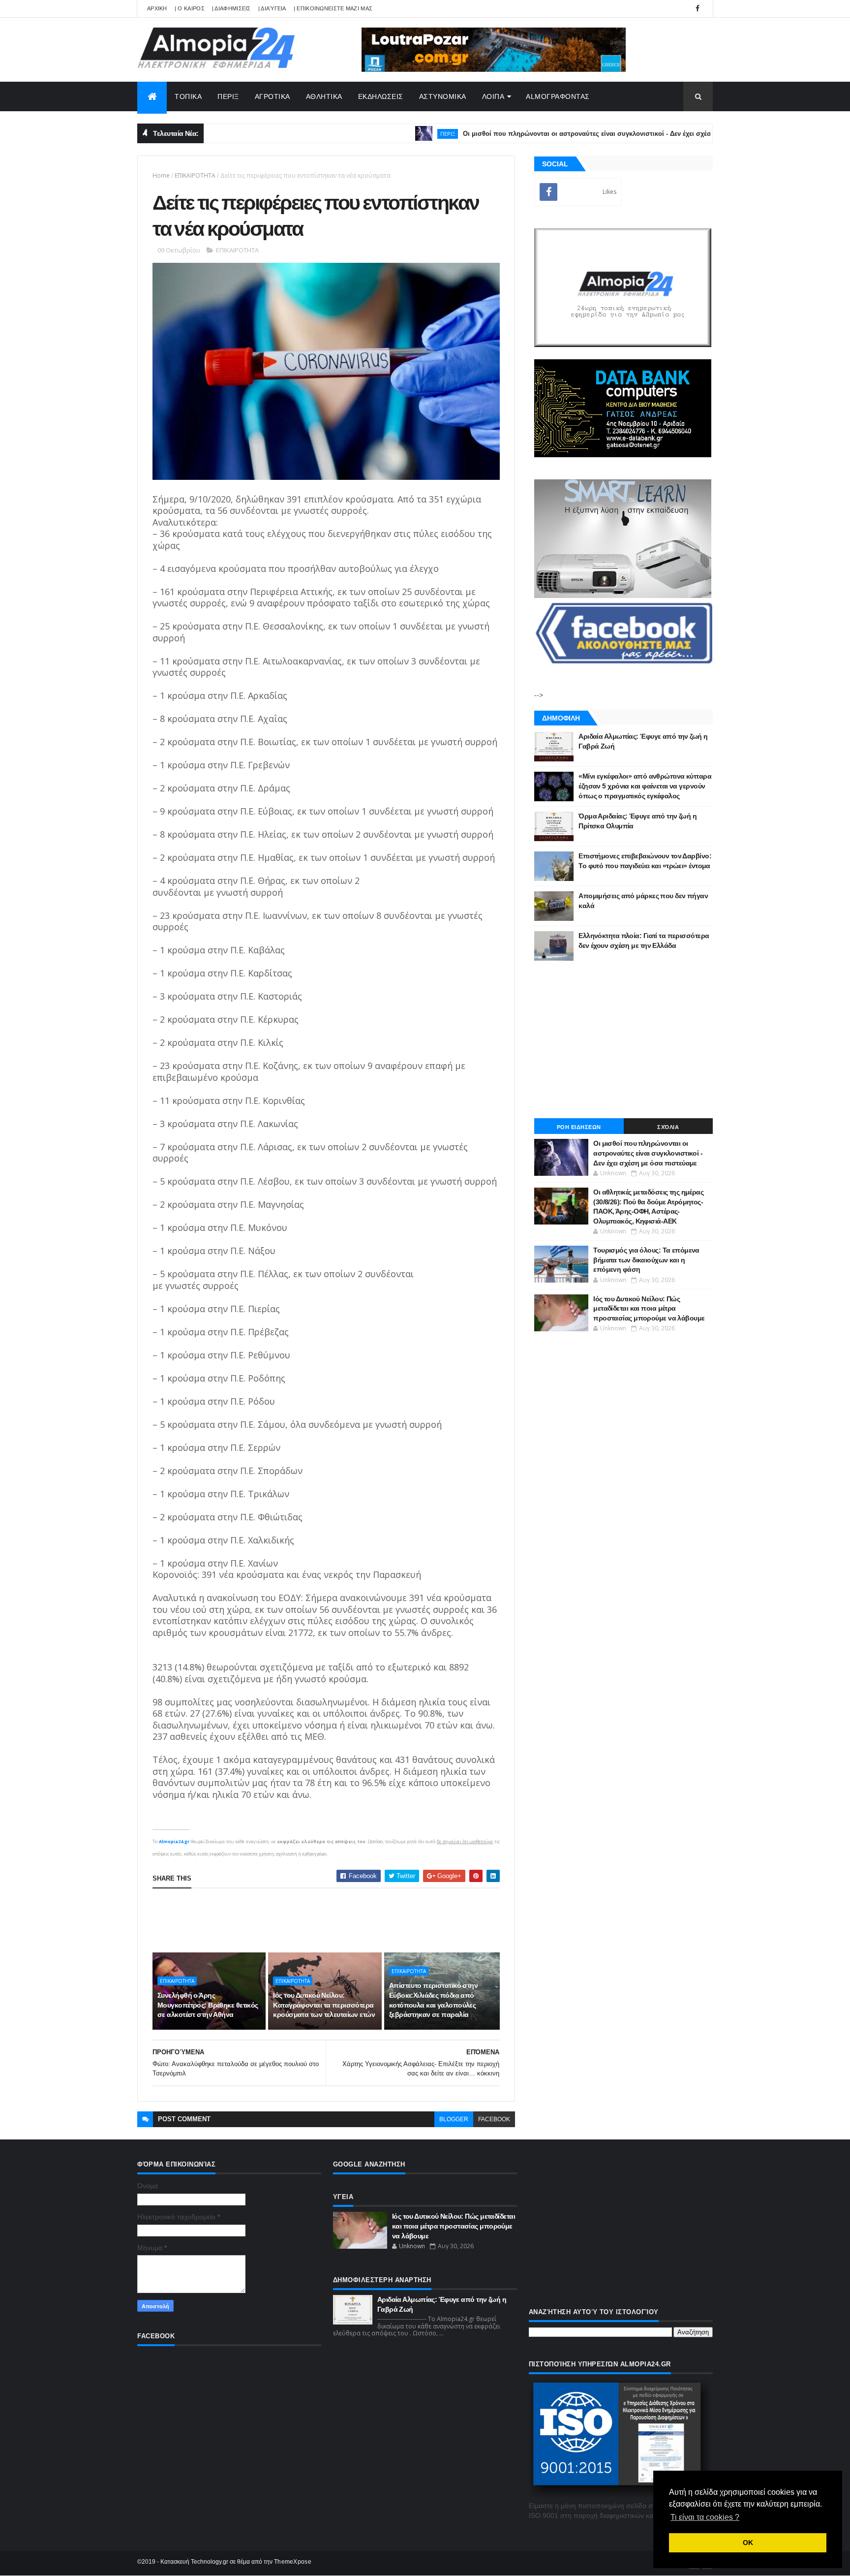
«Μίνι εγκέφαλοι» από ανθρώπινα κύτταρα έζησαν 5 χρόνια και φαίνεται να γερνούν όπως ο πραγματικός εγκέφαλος (645, 786)
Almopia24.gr (174, 1841)
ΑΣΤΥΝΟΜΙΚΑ (443, 96)
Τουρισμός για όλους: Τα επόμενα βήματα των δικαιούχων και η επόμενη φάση (646, 1260)
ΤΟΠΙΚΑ (188, 96)
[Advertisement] (332, 1920)
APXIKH (157, 8)
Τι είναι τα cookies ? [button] (705, 2517)
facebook (494, 2119)
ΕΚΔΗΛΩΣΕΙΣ (381, 96)
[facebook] (698, 9)
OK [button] (748, 2543)
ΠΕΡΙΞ (228, 96)
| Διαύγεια (272, 8)
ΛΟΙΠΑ (493, 96)
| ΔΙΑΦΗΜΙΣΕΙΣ (231, 8)
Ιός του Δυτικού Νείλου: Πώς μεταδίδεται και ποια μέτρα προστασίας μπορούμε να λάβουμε (649, 1308)
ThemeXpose (293, 2562)
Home (161, 175)
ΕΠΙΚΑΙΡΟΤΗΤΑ (195, 175)
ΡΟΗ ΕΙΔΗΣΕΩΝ (579, 1127)
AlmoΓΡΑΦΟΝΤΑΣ (558, 96)
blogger (454, 2119)
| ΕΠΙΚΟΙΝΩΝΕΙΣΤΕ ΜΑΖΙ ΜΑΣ (333, 8)
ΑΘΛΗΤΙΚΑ (324, 96)
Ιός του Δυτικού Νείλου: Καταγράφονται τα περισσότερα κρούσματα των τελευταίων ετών (324, 2005)
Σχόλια (668, 1127)
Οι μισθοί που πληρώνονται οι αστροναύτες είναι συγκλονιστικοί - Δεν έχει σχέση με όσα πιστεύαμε (564, 134)
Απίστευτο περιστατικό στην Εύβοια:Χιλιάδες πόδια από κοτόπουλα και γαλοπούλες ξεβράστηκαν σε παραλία (433, 2000)
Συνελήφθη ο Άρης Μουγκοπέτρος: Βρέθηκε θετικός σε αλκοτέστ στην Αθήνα (208, 2005)
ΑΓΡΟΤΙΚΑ (273, 96)
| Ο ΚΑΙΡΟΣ (190, 8)
